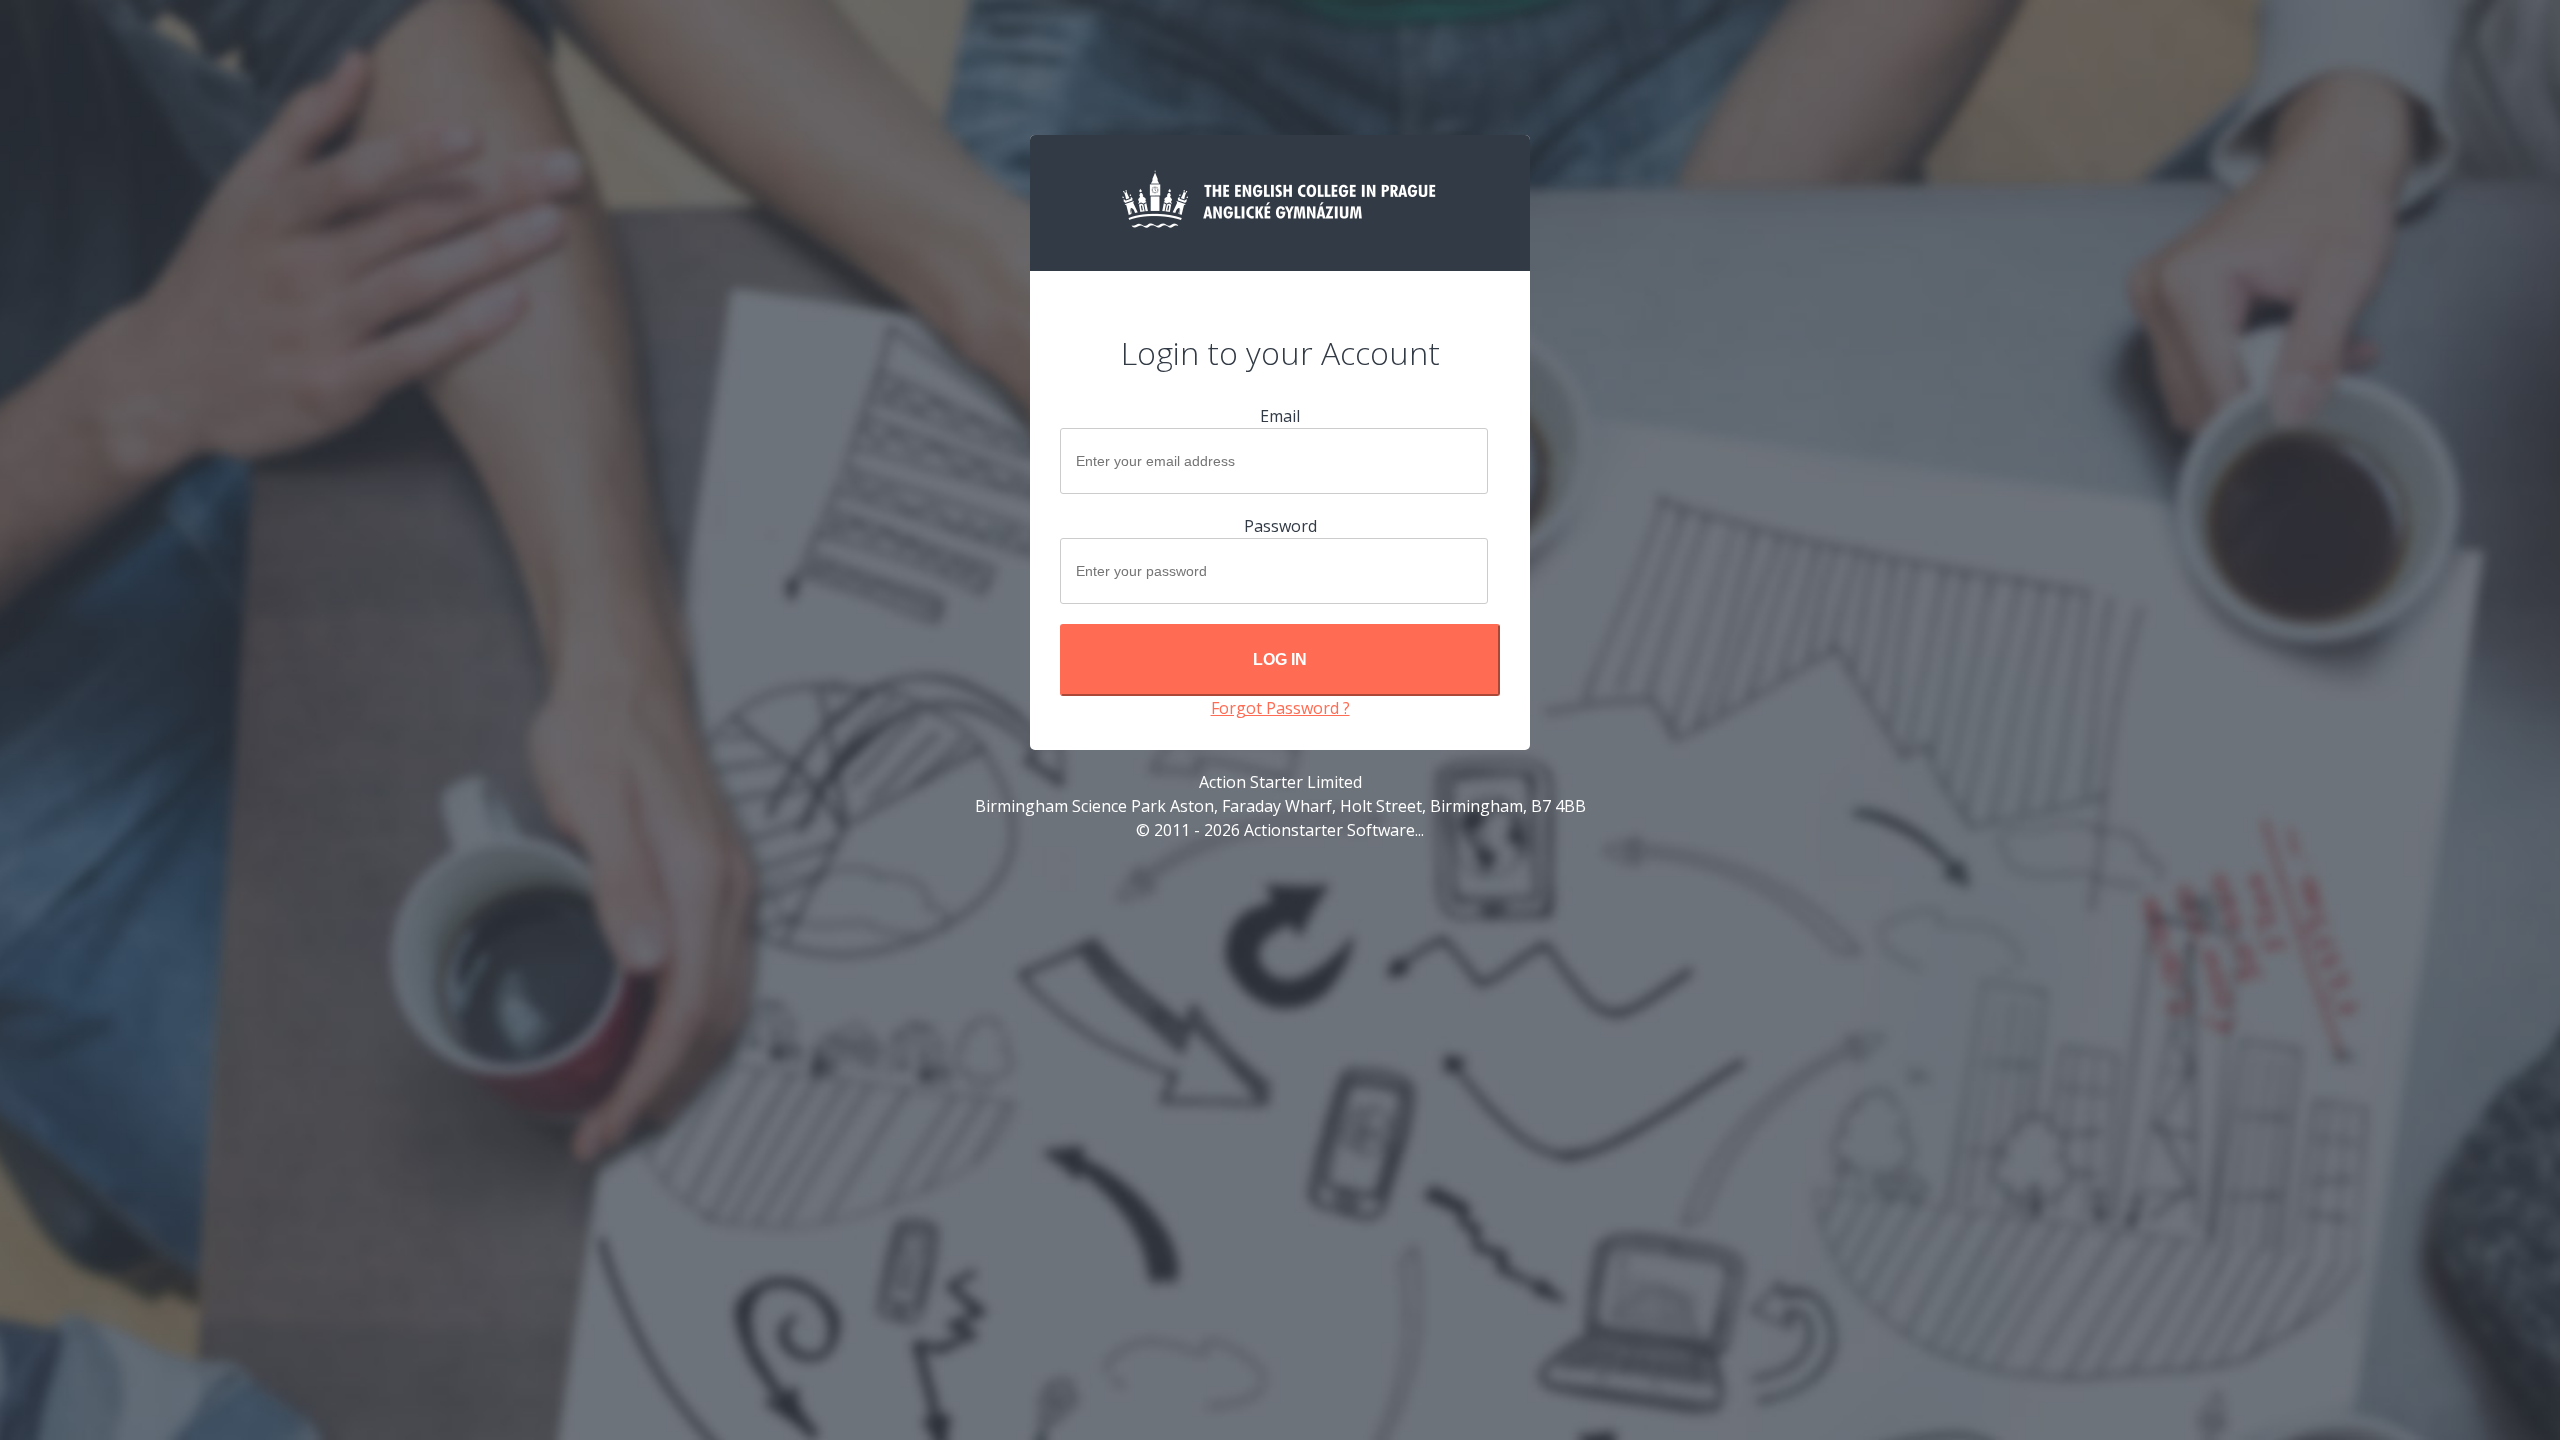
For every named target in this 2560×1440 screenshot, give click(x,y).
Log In (1280, 659)
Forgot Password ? (1280, 708)
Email (1280, 416)
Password (1280, 526)
